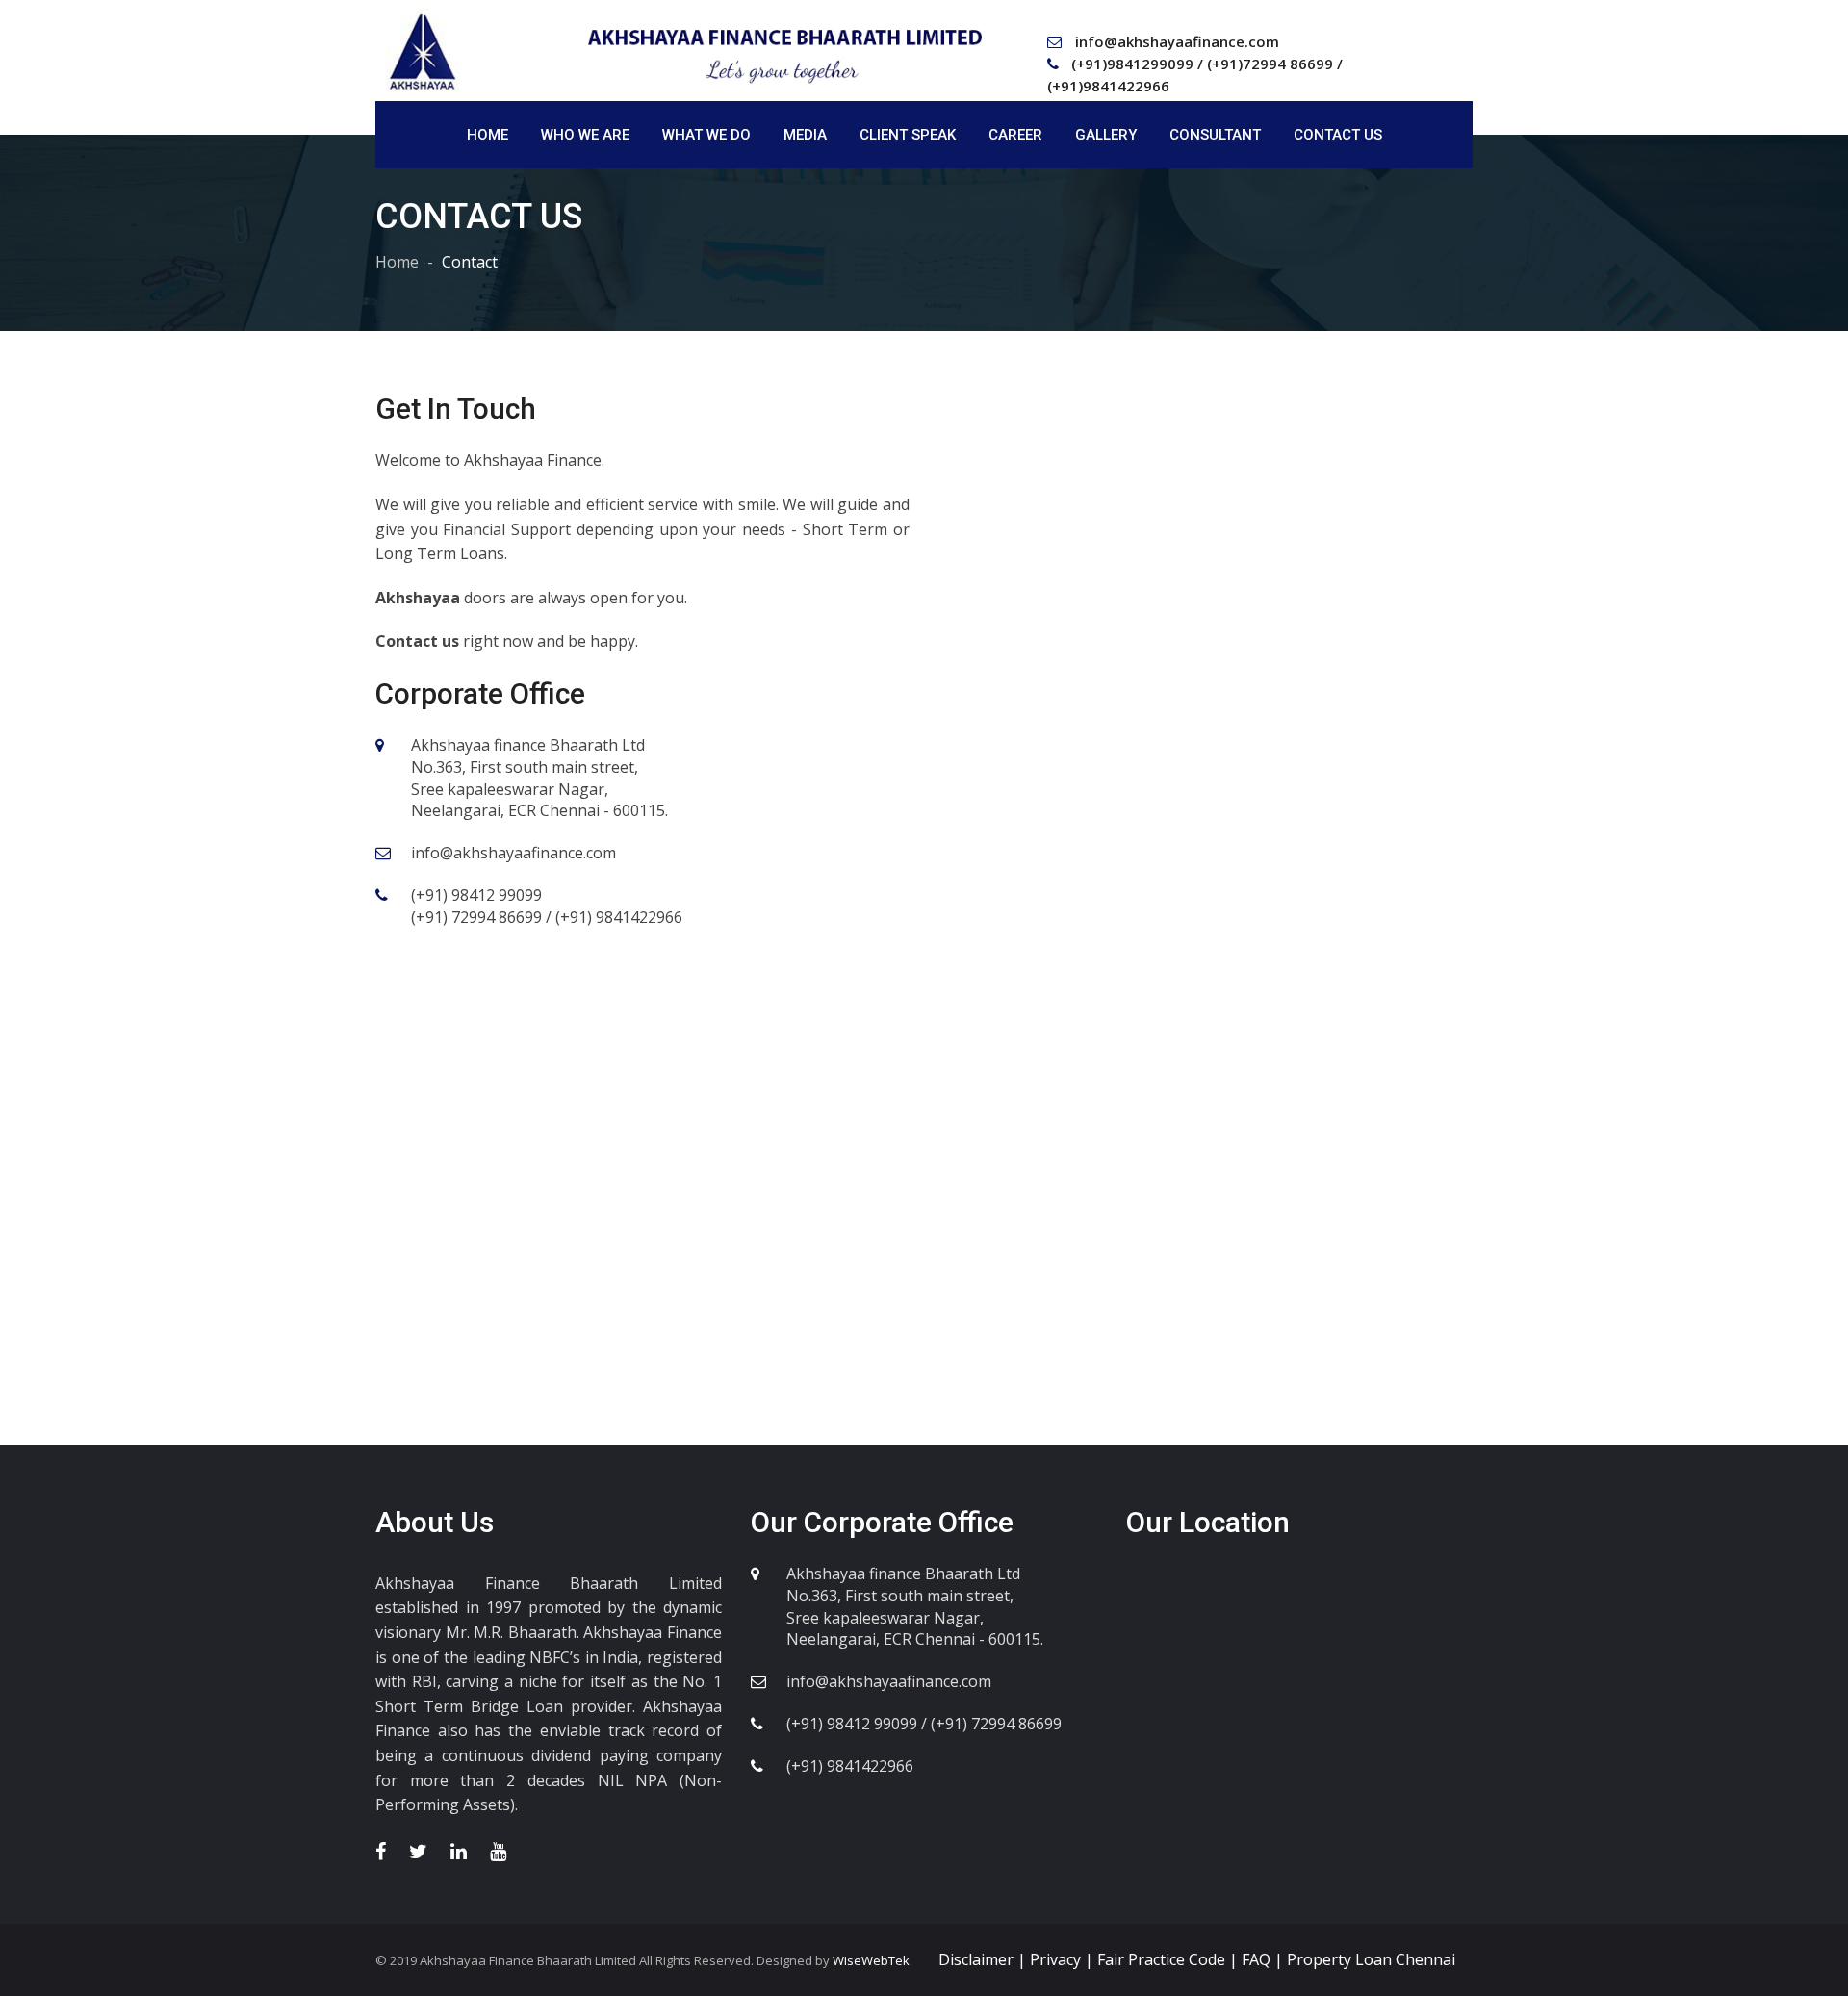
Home (488, 135)
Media (805, 135)
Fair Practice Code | (1169, 1959)
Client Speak (908, 135)
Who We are (585, 135)
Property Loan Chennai (1371, 1959)
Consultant (1215, 135)
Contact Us (1338, 135)
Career (1015, 135)
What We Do (706, 135)
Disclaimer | (984, 1959)
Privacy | (1064, 1959)
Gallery (1106, 135)
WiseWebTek (870, 1960)
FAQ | (1264, 1959)
